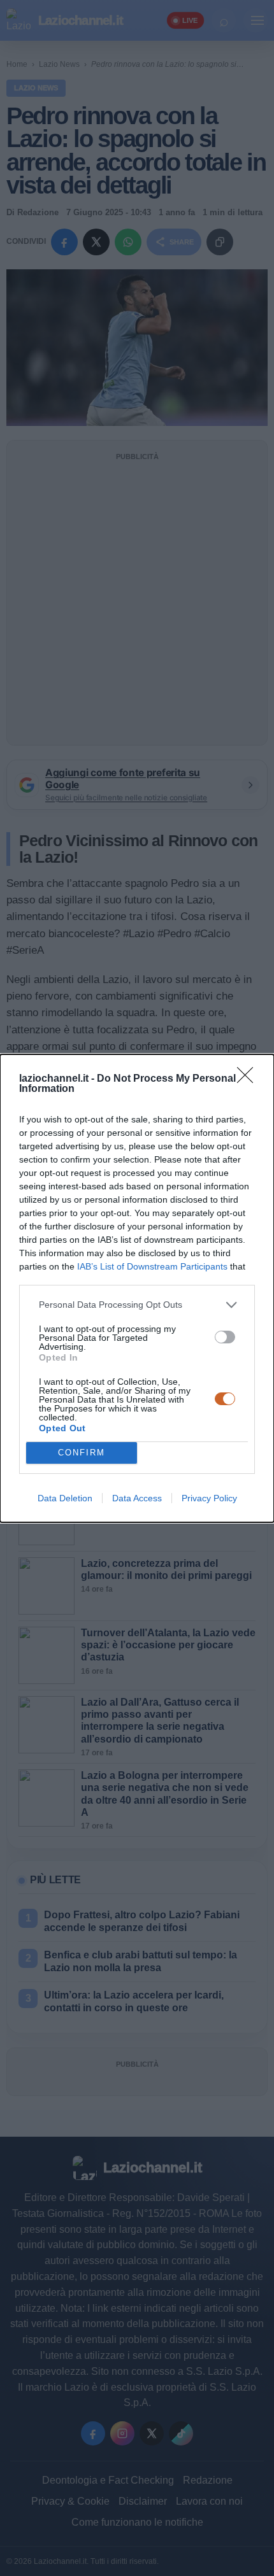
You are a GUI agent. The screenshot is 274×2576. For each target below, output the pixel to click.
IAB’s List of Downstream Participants (152, 1266)
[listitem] (137, 1305)
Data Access (137, 1498)
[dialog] (137, 1288)
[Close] (249, 1079)
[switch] (225, 1337)
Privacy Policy (209, 1498)
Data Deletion (65, 1498)
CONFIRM (82, 1453)
